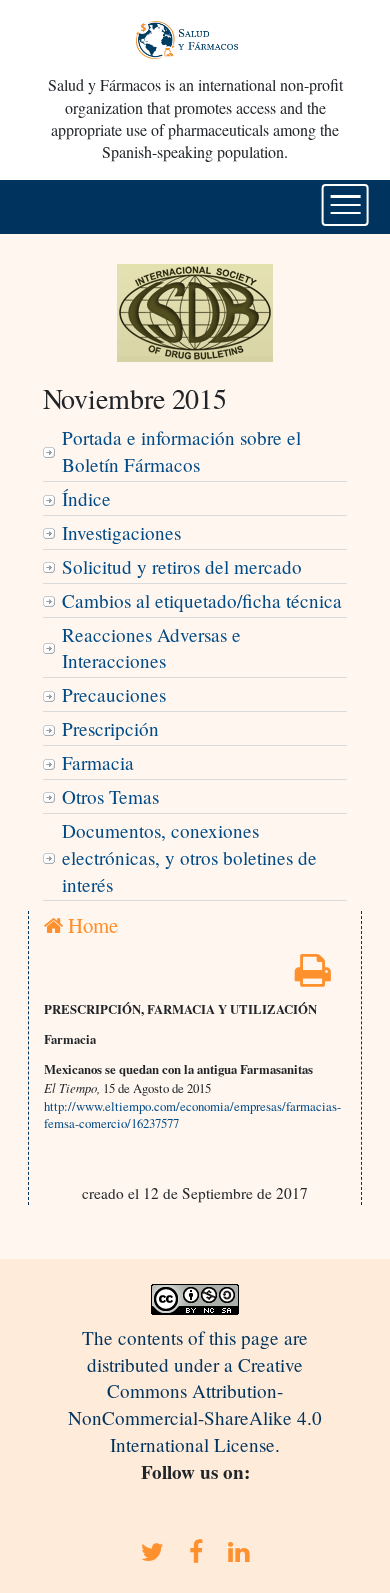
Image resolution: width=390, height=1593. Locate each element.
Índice (86, 498)
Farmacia (98, 762)
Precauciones (114, 694)
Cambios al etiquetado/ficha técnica (202, 600)
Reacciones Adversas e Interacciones (151, 648)
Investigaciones (121, 532)
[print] (313, 976)
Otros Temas (110, 796)
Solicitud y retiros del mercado (182, 566)
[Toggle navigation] (345, 205)
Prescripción (110, 728)
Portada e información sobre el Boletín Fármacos (181, 451)
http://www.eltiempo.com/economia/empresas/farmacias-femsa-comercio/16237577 (192, 1115)
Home (90, 925)
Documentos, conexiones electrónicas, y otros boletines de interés (189, 857)
